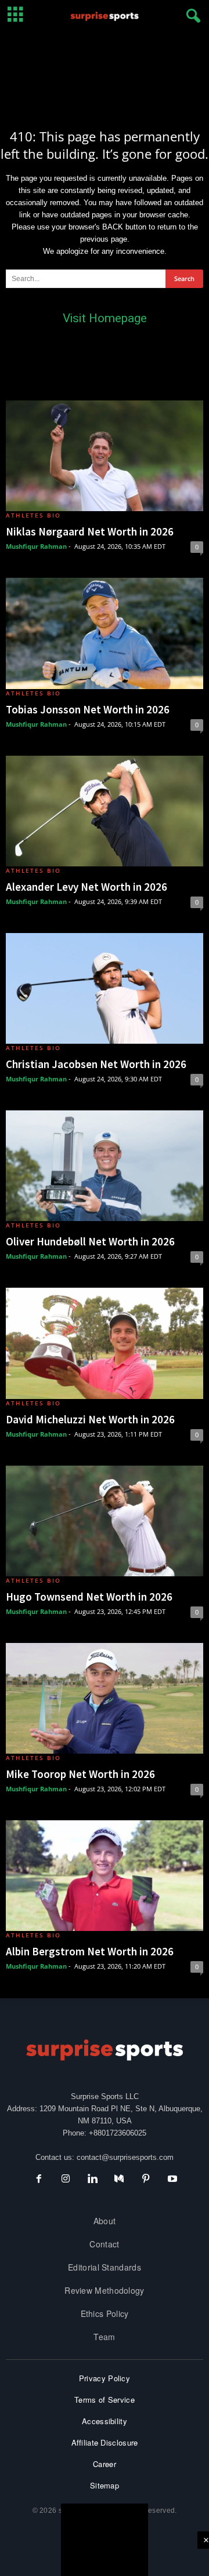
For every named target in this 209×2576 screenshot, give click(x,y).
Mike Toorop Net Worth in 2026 (80, 1774)
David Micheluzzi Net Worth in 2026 (90, 1419)
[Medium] (119, 2180)
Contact (104, 2244)
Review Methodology (104, 2290)
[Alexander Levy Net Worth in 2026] (105, 811)
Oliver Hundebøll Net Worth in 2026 (90, 1241)
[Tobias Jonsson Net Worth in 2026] (105, 633)
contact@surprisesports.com (125, 2157)
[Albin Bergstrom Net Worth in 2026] (105, 1876)
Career (105, 2464)
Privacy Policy (105, 2378)
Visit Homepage (105, 318)
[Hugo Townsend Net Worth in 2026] (105, 1521)
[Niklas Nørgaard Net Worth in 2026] (105, 456)
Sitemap (105, 2485)
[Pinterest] (146, 2180)
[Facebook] (39, 2180)
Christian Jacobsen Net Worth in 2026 (96, 1064)
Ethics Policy (105, 2313)
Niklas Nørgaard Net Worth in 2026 (90, 531)
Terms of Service (105, 2400)
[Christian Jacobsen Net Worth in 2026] (105, 988)
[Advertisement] (105, 71)
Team (104, 2337)
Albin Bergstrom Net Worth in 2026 (90, 1951)
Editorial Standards (105, 2267)
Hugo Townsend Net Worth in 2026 (89, 1597)
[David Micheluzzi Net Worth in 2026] (105, 1343)
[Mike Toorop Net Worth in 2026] (105, 1698)
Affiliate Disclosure (105, 2442)
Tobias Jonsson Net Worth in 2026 (88, 709)
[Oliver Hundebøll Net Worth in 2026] (105, 1166)
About (105, 2221)
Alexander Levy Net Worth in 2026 (87, 887)
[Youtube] (171, 2180)
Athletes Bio (33, 515)
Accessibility (105, 2421)
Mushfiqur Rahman (36, 546)
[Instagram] (66, 2180)
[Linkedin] (92, 2180)
